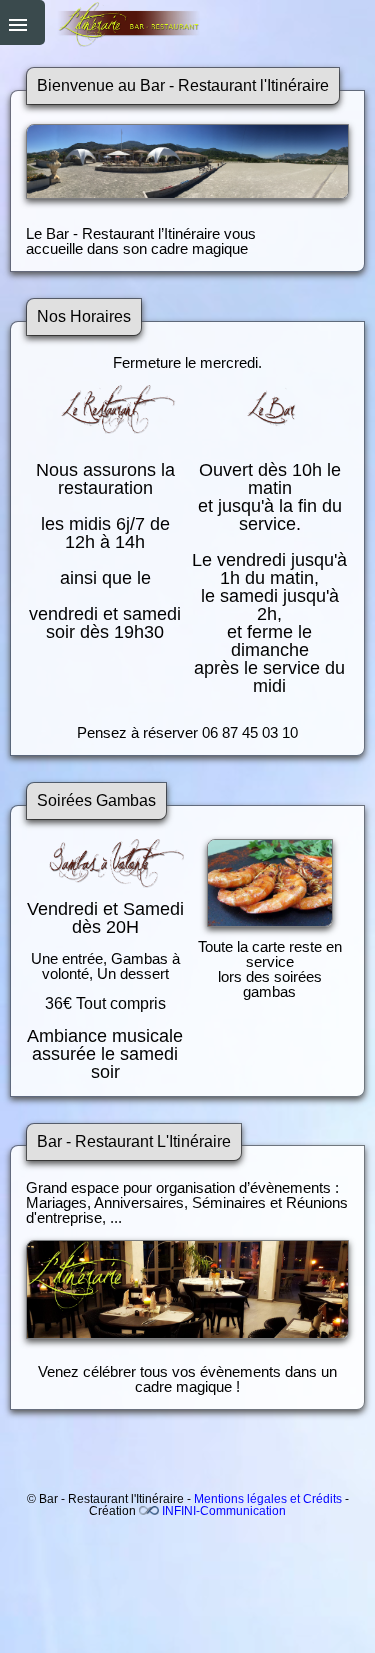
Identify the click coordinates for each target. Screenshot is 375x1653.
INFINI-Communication (224, 1511)
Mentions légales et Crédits (268, 1499)
